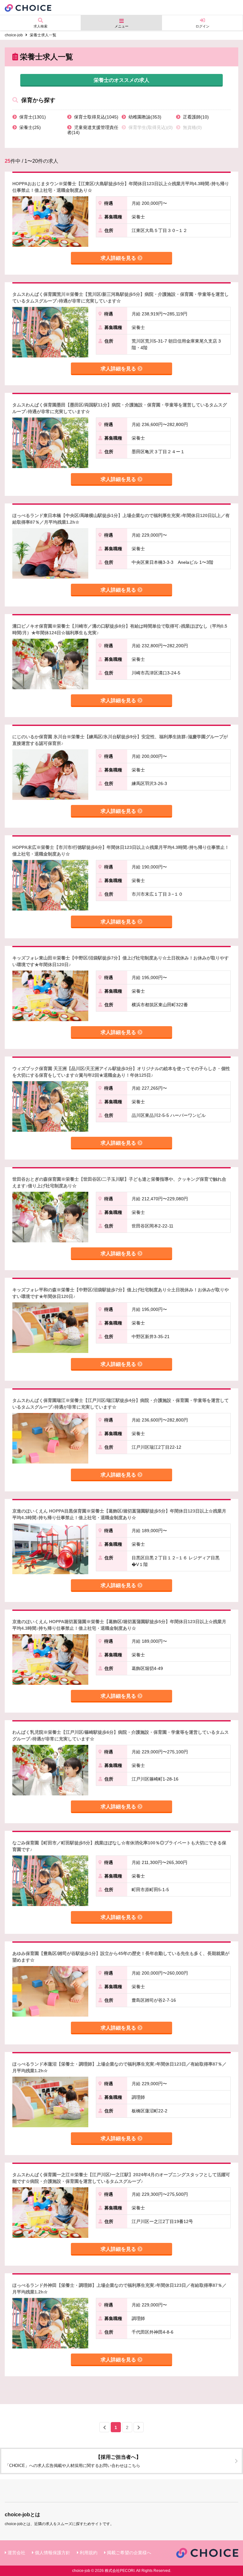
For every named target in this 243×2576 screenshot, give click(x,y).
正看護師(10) (195, 117)
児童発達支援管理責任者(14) (93, 130)
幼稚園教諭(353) (144, 117)
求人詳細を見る (118, 258)
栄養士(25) (29, 127)
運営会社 (16, 2553)
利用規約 (89, 2553)
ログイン (202, 26)
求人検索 (40, 26)
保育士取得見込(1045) (96, 117)
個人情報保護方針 (53, 2553)
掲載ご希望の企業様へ (129, 2553)
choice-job (14, 35)
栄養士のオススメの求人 (121, 80)
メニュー (121, 26)
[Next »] (139, 2427)
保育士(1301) (32, 117)
